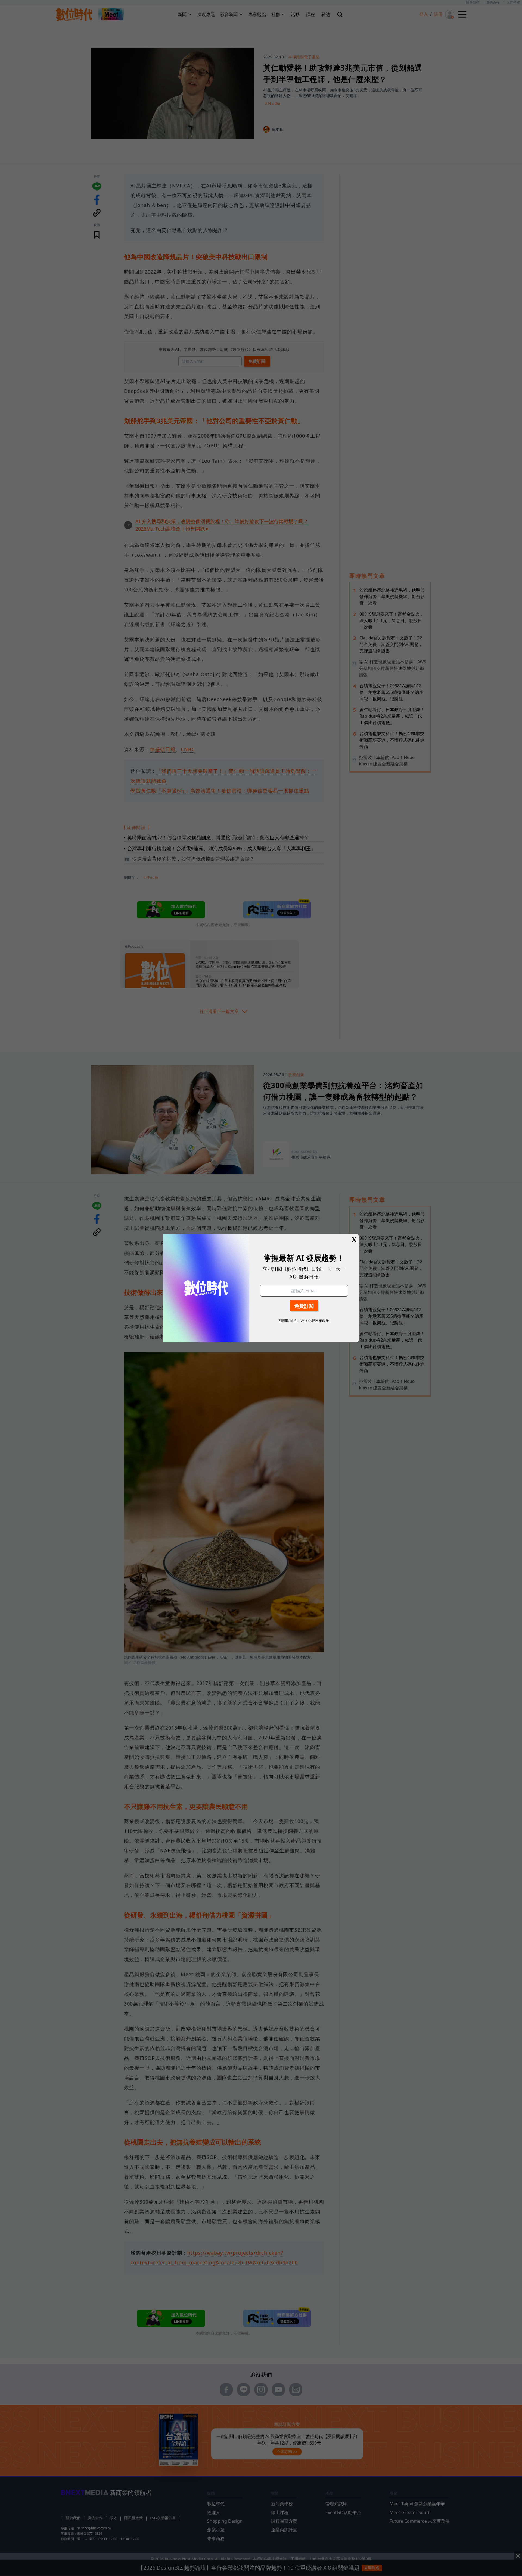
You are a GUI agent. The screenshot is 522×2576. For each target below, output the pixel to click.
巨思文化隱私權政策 (313, 1320)
